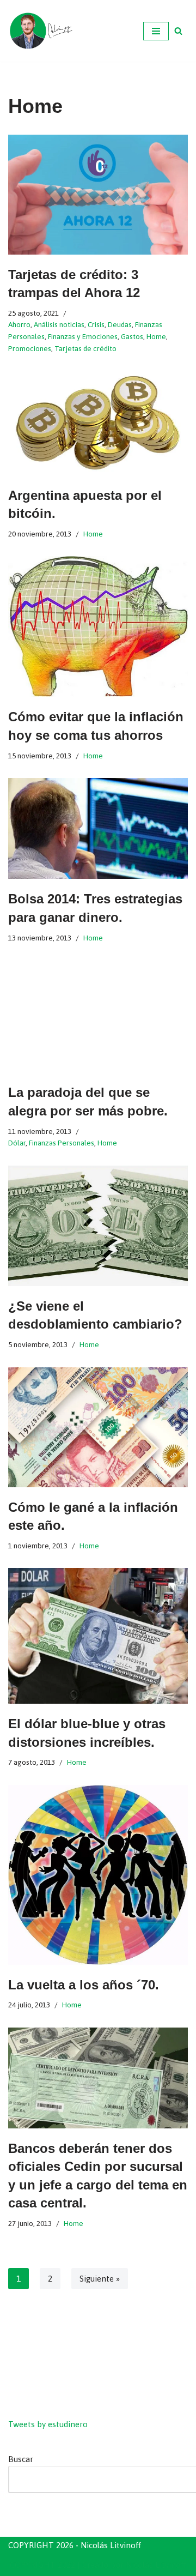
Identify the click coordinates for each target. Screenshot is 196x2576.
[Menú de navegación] (156, 31)
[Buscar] (178, 31)
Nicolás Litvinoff (156, 2565)
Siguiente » (100, 2279)
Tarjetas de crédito (85, 348)
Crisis (96, 324)
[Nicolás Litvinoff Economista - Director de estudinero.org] (41, 31)
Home (156, 336)
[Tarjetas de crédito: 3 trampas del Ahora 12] (98, 195)
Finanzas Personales (62, 1143)
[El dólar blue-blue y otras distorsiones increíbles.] (98, 1636)
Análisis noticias (59, 324)
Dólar (17, 1143)
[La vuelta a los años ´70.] (98, 1875)
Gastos (132, 336)
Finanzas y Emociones (83, 336)
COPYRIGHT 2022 (42, 2565)
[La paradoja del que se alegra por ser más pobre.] (98, 1016)
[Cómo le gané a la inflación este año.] (98, 1427)
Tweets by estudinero (48, 2424)
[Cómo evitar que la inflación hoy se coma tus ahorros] (98, 626)
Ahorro (19, 324)
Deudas (120, 324)
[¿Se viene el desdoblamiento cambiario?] (98, 1226)
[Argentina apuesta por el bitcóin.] (98, 423)
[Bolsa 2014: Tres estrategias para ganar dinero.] (98, 828)
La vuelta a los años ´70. (84, 1985)
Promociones (30, 348)
